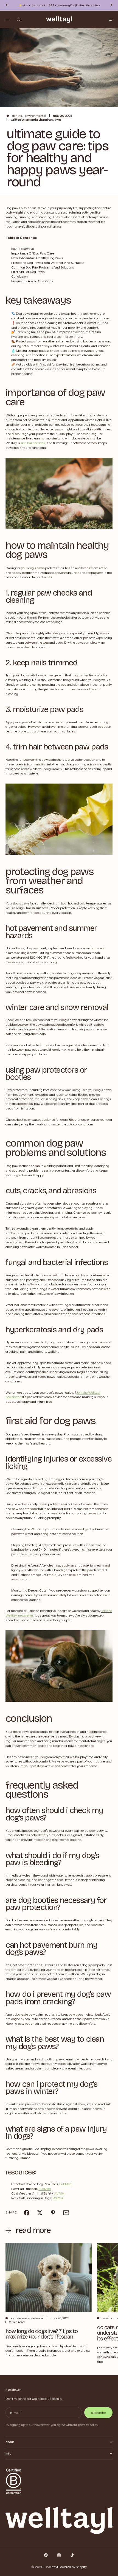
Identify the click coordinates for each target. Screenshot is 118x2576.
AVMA (59, 2193)
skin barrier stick (33, 443)
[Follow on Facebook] (46, 2555)
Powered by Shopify (73, 2567)
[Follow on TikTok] (72, 2555)
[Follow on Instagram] (59, 2555)
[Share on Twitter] (40, 2213)
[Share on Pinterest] (53, 2213)
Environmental (35, 116)
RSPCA (58, 2198)
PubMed (65, 2184)
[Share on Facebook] (27, 2213)
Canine (17, 116)
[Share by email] (66, 2213)
